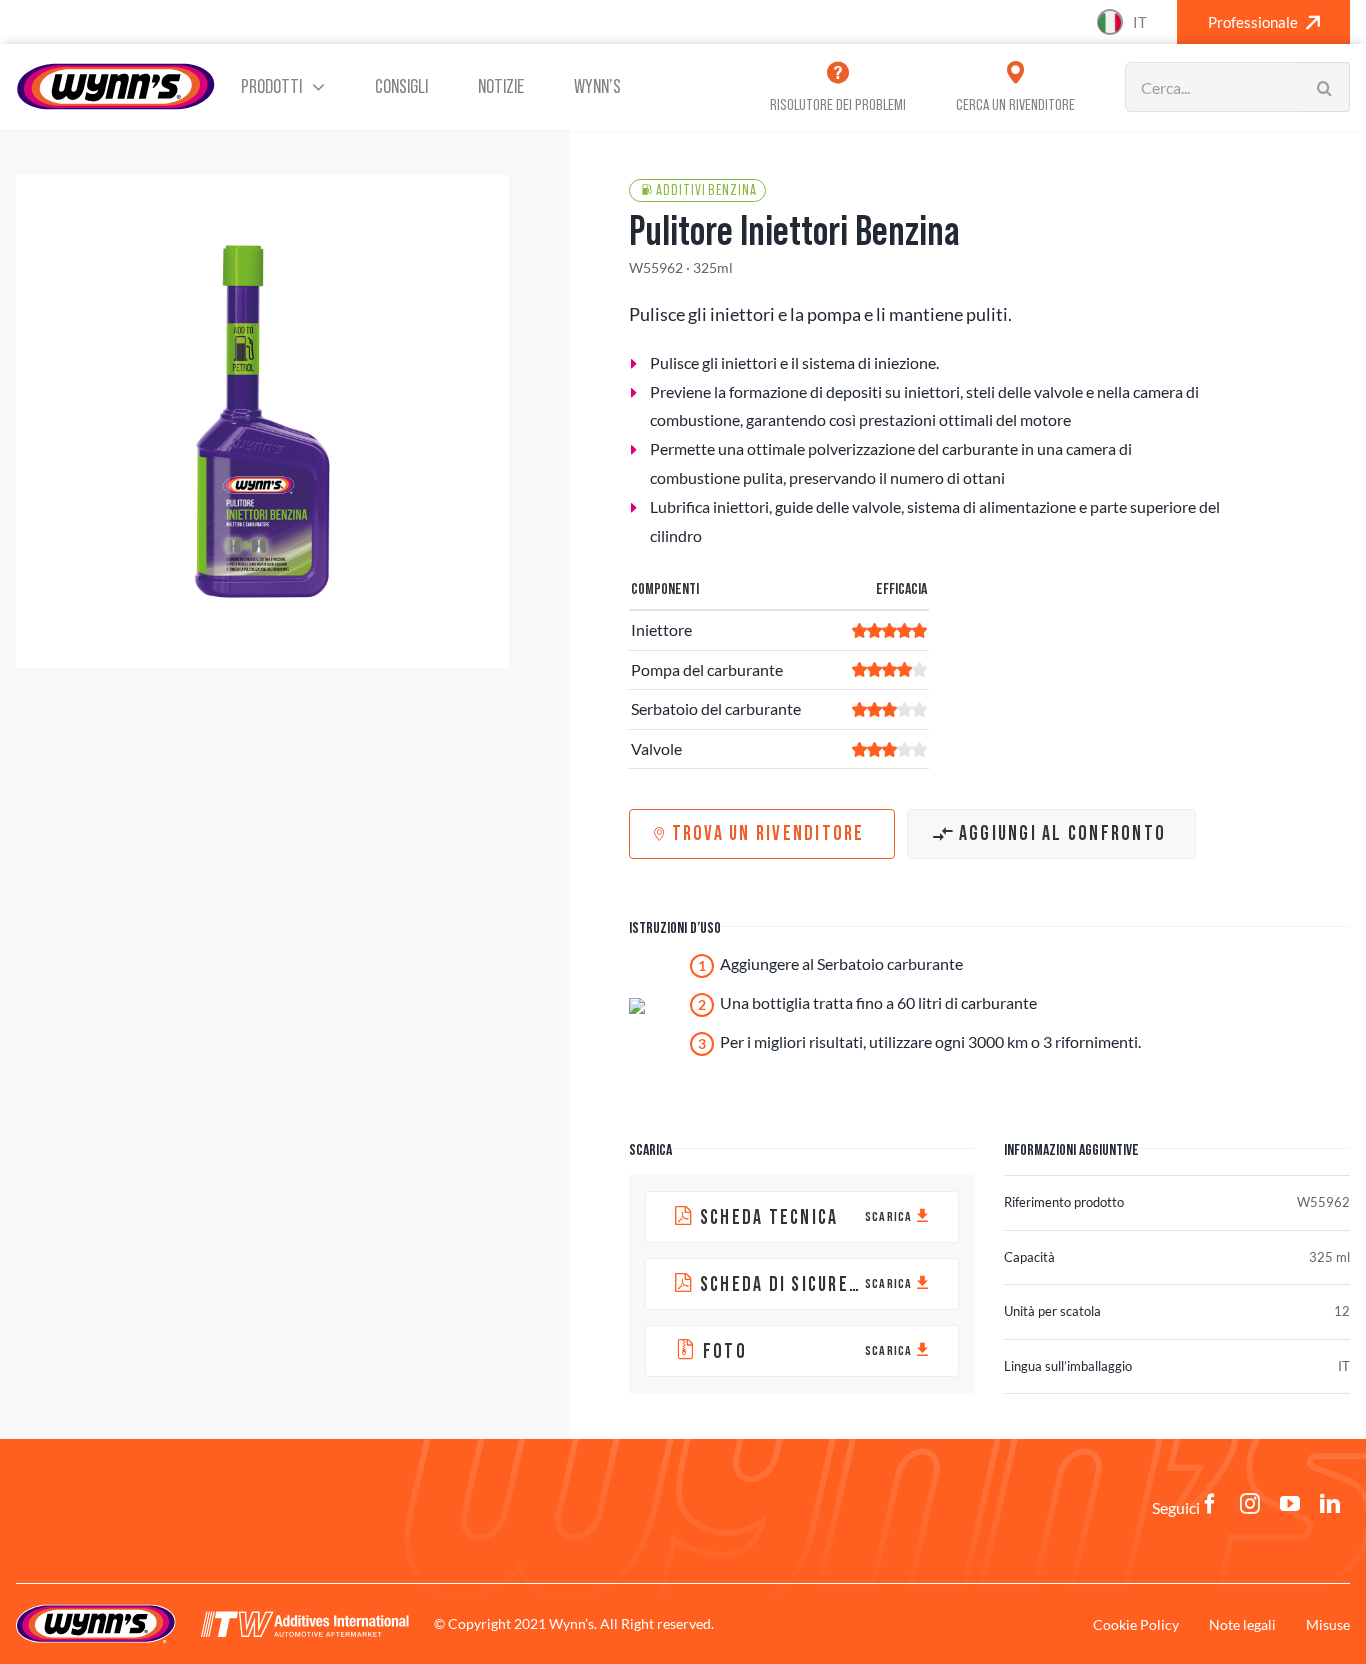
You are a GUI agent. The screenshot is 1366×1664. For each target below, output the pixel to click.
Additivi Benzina (706, 190)
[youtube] (1290, 1504)
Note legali (1242, 1624)
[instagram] (1250, 1504)
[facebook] (1210, 1504)
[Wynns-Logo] (116, 69)
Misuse (1328, 1624)
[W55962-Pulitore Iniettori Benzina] (262, 421)
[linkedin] (1330, 1504)
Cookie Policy (1136, 1624)
